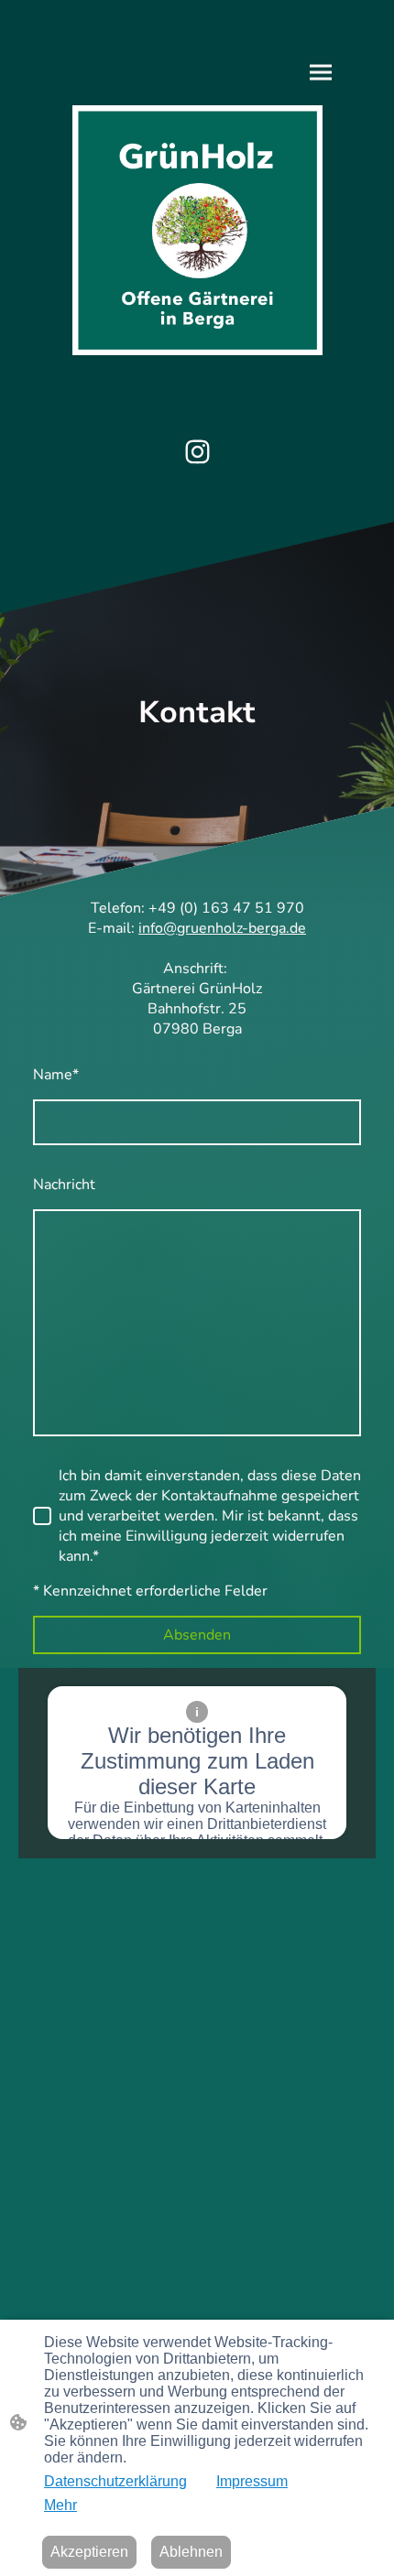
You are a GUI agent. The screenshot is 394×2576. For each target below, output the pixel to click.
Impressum (252, 2481)
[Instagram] (197, 452)
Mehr (60, 2505)
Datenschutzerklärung (115, 2481)
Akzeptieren (89, 2552)
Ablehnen (191, 2552)
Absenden (197, 1635)
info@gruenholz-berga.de (222, 928)
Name (56, 1075)
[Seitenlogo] (197, 230)
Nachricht (64, 1185)
